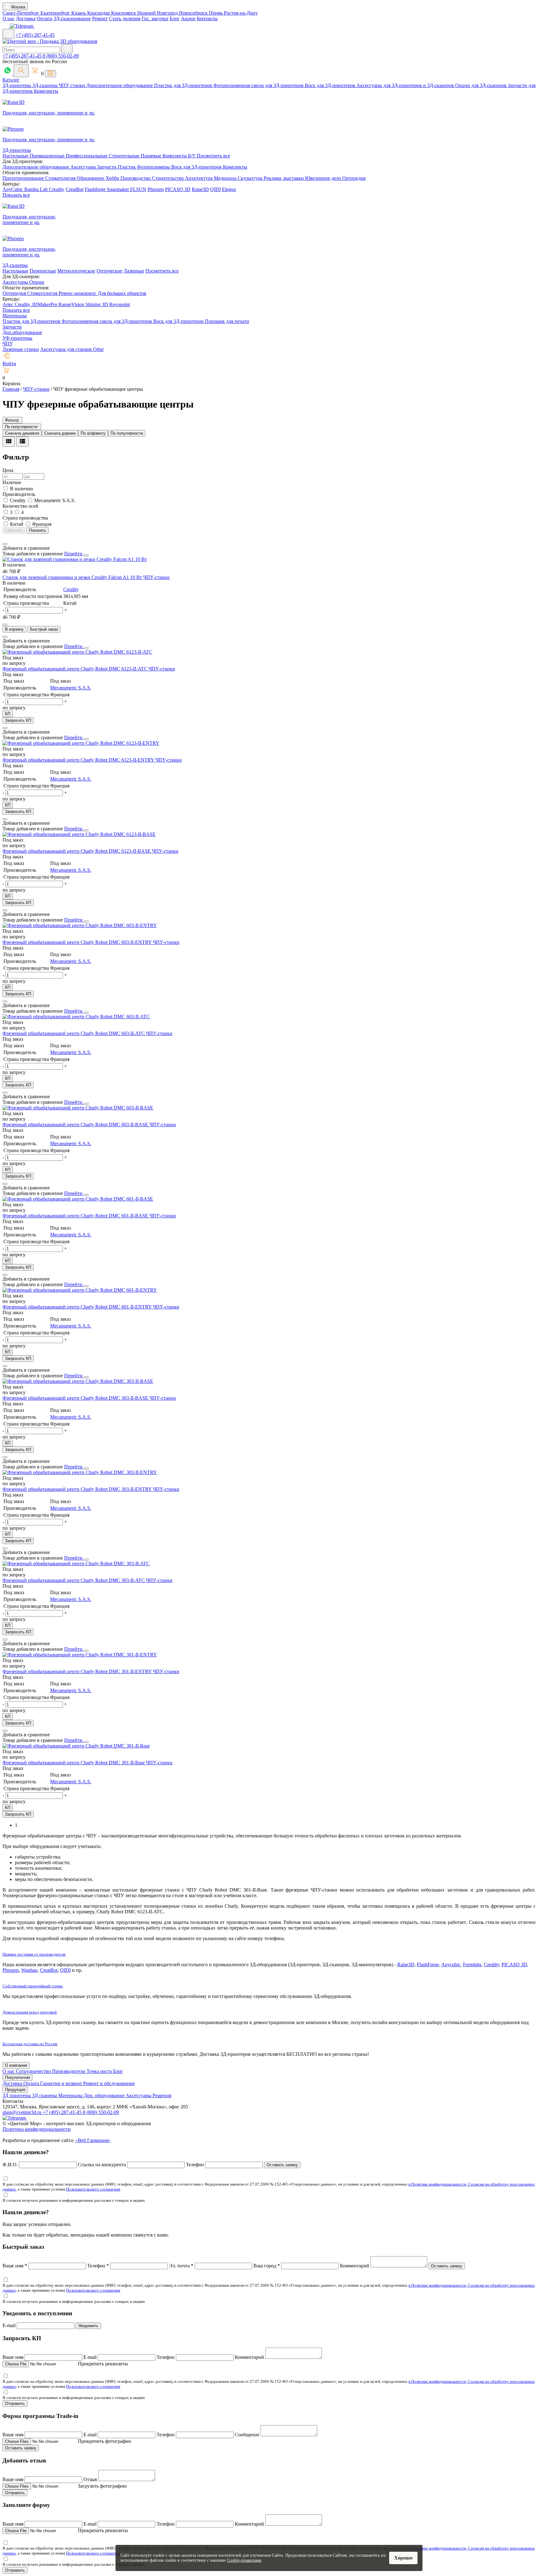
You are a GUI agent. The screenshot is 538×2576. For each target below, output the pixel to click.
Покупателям (17, 2077)
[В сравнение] (5, 544)
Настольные (16, 156)
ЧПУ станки (73, 85)
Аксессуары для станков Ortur (72, 349)
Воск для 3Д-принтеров (331, 85)
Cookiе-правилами (244, 2560)
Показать (38, 530)
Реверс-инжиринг (78, 293)
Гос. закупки (155, 19)
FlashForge (428, 1965)
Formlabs (472, 1965)
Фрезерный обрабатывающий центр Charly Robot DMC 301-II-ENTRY (78, 1671)
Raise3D (200, 189)
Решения (162, 2095)
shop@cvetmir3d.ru (23, 2112)
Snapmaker (118, 189)
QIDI (215, 189)
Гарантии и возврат (62, 2083)
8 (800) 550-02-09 (61, 56)
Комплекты (46, 91)
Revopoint (120, 304)
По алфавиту (93, 433)
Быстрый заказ (44, 629)
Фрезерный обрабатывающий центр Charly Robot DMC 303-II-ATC (74, 1580)
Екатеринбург (56, 13)
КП (8, 714)
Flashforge (96, 189)
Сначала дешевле (22, 433)
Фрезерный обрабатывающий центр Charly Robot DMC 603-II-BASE (76, 1125)
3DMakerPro (45, 304)
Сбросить (14, 530)
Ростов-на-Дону (241, 13)
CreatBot (75, 189)
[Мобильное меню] (8, 34)
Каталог (11, 80)
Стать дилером (125, 19)
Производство (136, 178)
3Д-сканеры (46, 85)
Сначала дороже (60, 433)
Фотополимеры (154, 167)
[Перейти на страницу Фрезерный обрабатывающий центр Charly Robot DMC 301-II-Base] (76, 1746)
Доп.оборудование (22, 332)
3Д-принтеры (17, 85)
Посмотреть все (213, 156)
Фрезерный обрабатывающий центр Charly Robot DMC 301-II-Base (74, 1763)
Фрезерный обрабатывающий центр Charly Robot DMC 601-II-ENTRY (78, 1307)
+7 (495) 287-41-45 (35, 35)
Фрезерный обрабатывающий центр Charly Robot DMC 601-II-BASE (76, 1216)
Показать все (16, 195)
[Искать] (67, 49)
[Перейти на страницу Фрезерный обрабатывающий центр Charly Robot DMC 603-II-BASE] (78, 1108)
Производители (69, 2071)
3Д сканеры (45, 2095)
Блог (175, 19)
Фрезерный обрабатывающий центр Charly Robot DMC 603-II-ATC (74, 1033)
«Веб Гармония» (93, 2140)
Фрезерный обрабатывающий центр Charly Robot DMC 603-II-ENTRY (78, 942)
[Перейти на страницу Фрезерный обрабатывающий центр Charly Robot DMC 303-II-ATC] (76, 1563)
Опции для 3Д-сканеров (481, 85)
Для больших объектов (122, 293)
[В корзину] (5, 625)
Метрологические (76, 271)
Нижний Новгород (158, 13)
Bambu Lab (37, 189)
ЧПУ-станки (156, 577)
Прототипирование (24, 178)
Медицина (226, 178)
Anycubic (451, 1965)
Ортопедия (354, 178)
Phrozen (156, 189)
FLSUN (138, 189)
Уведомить (88, 2326)
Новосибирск (194, 13)
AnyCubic (13, 189)
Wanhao (29, 1970)
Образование (91, 178)
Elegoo (229, 189)
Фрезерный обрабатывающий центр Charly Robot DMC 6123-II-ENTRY (79, 760)
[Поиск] (21, 71)
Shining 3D (97, 304)
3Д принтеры (17, 2095)
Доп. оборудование (105, 2095)
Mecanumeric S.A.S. (71, 688)
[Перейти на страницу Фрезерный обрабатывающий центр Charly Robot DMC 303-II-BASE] (78, 1381)
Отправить (15, 2403)
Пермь (216, 13)
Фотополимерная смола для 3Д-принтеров (259, 85)
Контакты (207, 19)
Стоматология (61, 178)
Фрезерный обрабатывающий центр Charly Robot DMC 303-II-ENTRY (78, 1489)
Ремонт (100, 19)
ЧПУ (8, 344)
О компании (16, 2065)
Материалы (15, 316)
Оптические (109, 271)
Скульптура (251, 178)
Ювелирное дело (324, 178)
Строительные (125, 156)
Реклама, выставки (284, 178)
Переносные (43, 271)
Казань (79, 13)
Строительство (168, 178)
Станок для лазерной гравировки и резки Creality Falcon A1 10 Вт (73, 577)
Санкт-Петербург (21, 13)
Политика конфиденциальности (37, 2129)
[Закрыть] (86, 555)
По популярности (127, 433)
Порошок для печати (227, 321)
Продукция (15, 2090)
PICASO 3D (178, 189)
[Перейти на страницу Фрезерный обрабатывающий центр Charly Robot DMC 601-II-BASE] (78, 1199)
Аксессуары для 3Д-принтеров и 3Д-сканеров (406, 85)
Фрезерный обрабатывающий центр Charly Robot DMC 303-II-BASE (76, 1398)
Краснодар (99, 13)
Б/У (192, 156)
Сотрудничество (34, 2071)
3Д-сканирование (72, 19)
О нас (9, 19)
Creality (57, 189)
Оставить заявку (282, 2165)
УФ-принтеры (17, 338)
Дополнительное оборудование (120, 85)
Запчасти (107, 167)
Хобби (113, 178)
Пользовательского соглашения (93, 2189)
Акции (188, 19)
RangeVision (72, 304)
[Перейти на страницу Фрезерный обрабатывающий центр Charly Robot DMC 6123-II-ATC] (77, 652)
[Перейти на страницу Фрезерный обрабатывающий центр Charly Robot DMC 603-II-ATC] (76, 1017)
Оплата (45, 19)
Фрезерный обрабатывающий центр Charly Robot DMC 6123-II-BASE (77, 851)
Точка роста (100, 2071)
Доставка (26, 19)
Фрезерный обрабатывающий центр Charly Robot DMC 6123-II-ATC (76, 669)
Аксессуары (84, 167)
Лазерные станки (21, 349)
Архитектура (199, 178)
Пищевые (152, 156)
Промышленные (48, 156)
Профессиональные (87, 156)
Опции (37, 282)
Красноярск (124, 13)
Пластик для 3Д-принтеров (184, 85)
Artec (9, 304)
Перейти (74, 554)
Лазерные (134, 271)
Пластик (127, 167)
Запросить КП (18, 720)
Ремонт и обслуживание (109, 2083)
